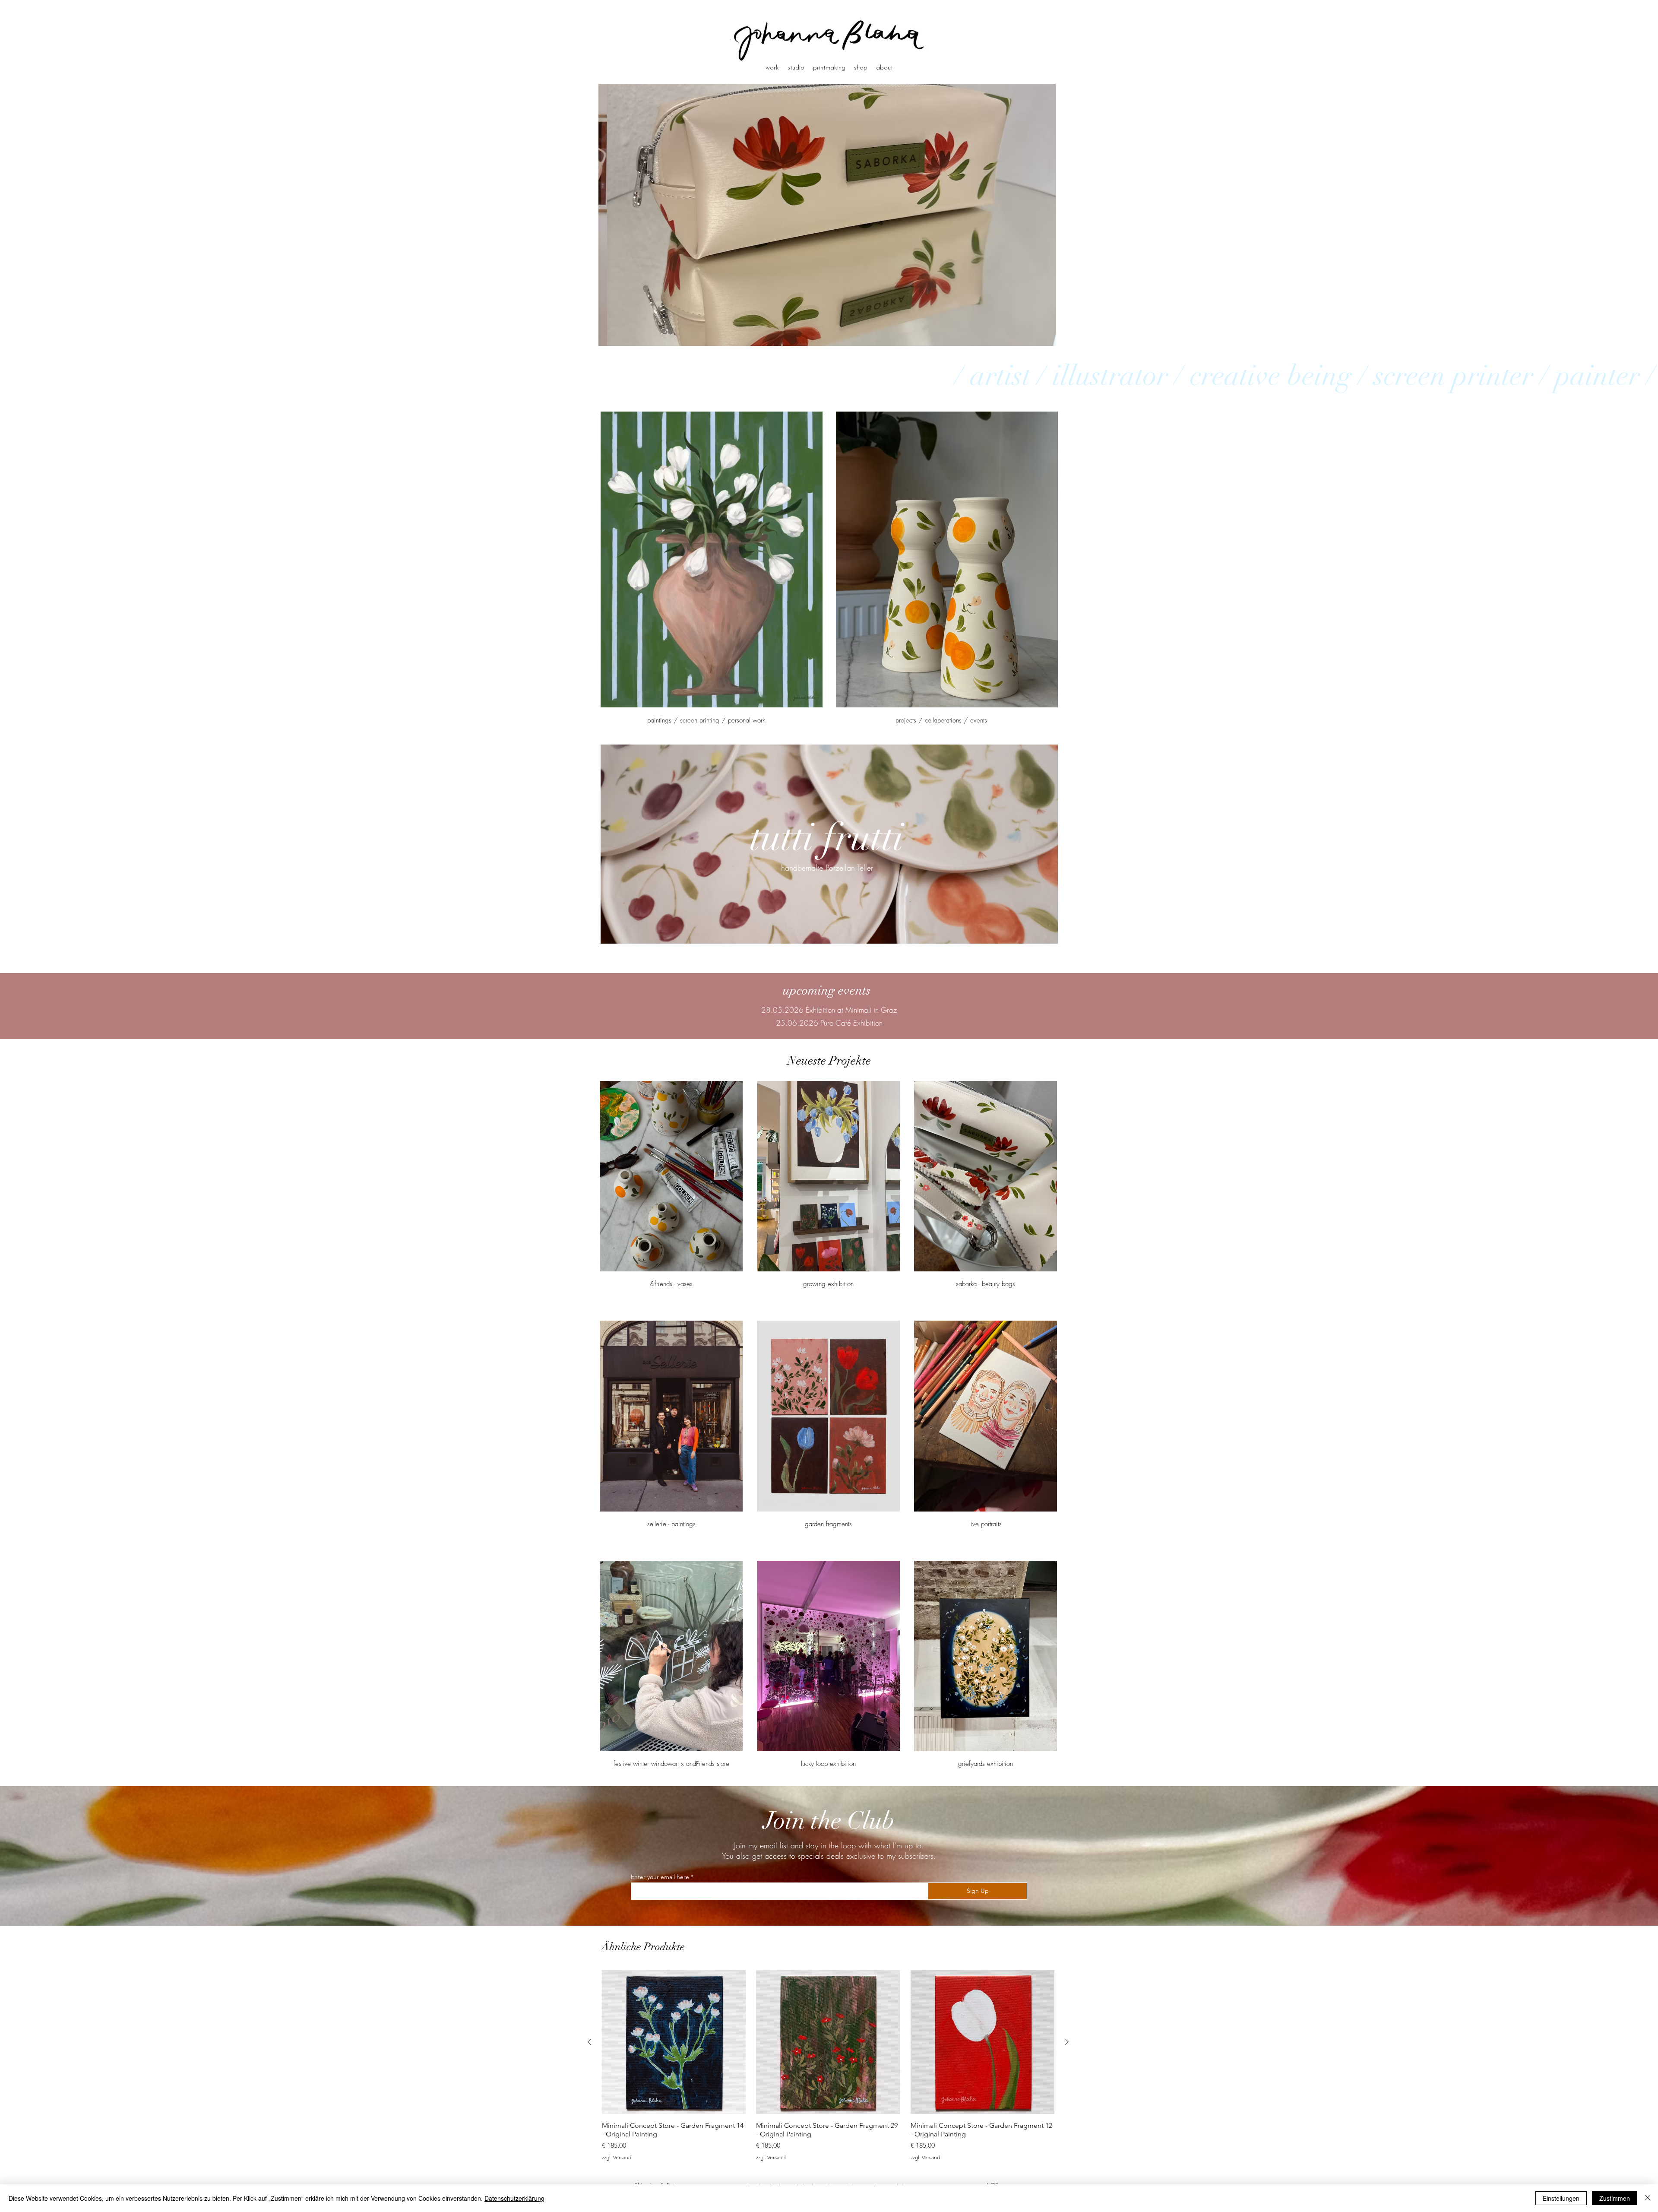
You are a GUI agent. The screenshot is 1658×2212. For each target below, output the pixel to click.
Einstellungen (1561, 2198)
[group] (828, 2065)
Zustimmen (1615, 2198)
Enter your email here (660, 1877)
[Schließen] (1648, 2198)
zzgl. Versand (617, 2157)
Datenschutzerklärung (514, 2198)
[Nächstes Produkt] (1067, 2042)
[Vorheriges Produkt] (589, 2042)
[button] (827, 215)
